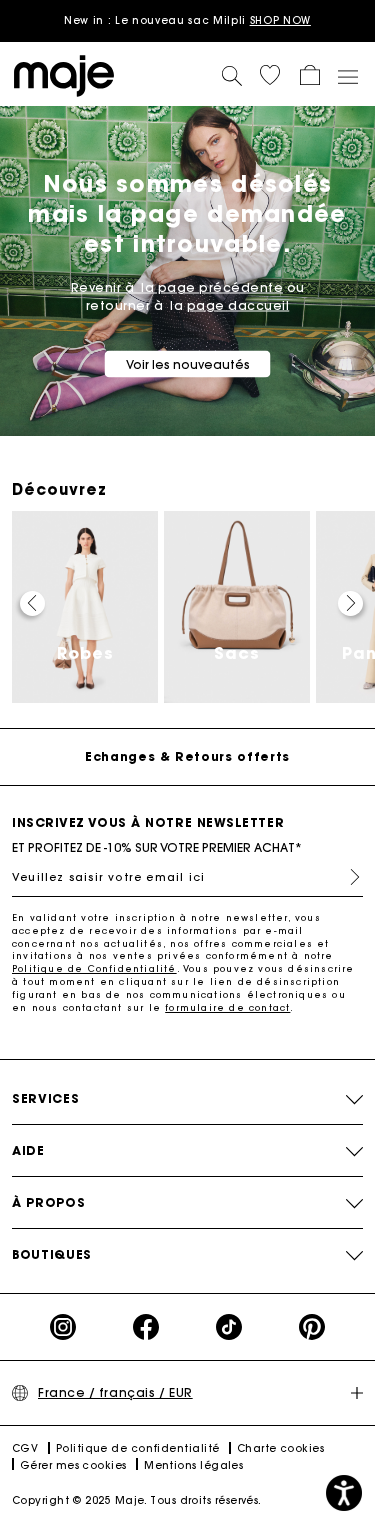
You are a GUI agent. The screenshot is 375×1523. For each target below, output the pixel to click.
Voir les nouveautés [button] (188, 364)
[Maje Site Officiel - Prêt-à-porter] (64, 74)
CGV (25, 1448)
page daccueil (238, 305)
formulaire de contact (227, 1007)
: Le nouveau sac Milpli (187, 20)
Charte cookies (280, 1448)
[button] (270, 75)
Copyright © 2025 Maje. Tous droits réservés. (137, 1500)
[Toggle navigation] (347, 76)
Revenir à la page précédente (177, 287)
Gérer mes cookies (73, 1465)
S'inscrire (347, 877)
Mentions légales (193, 1465)
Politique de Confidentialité (94, 968)
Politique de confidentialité (138, 1448)
